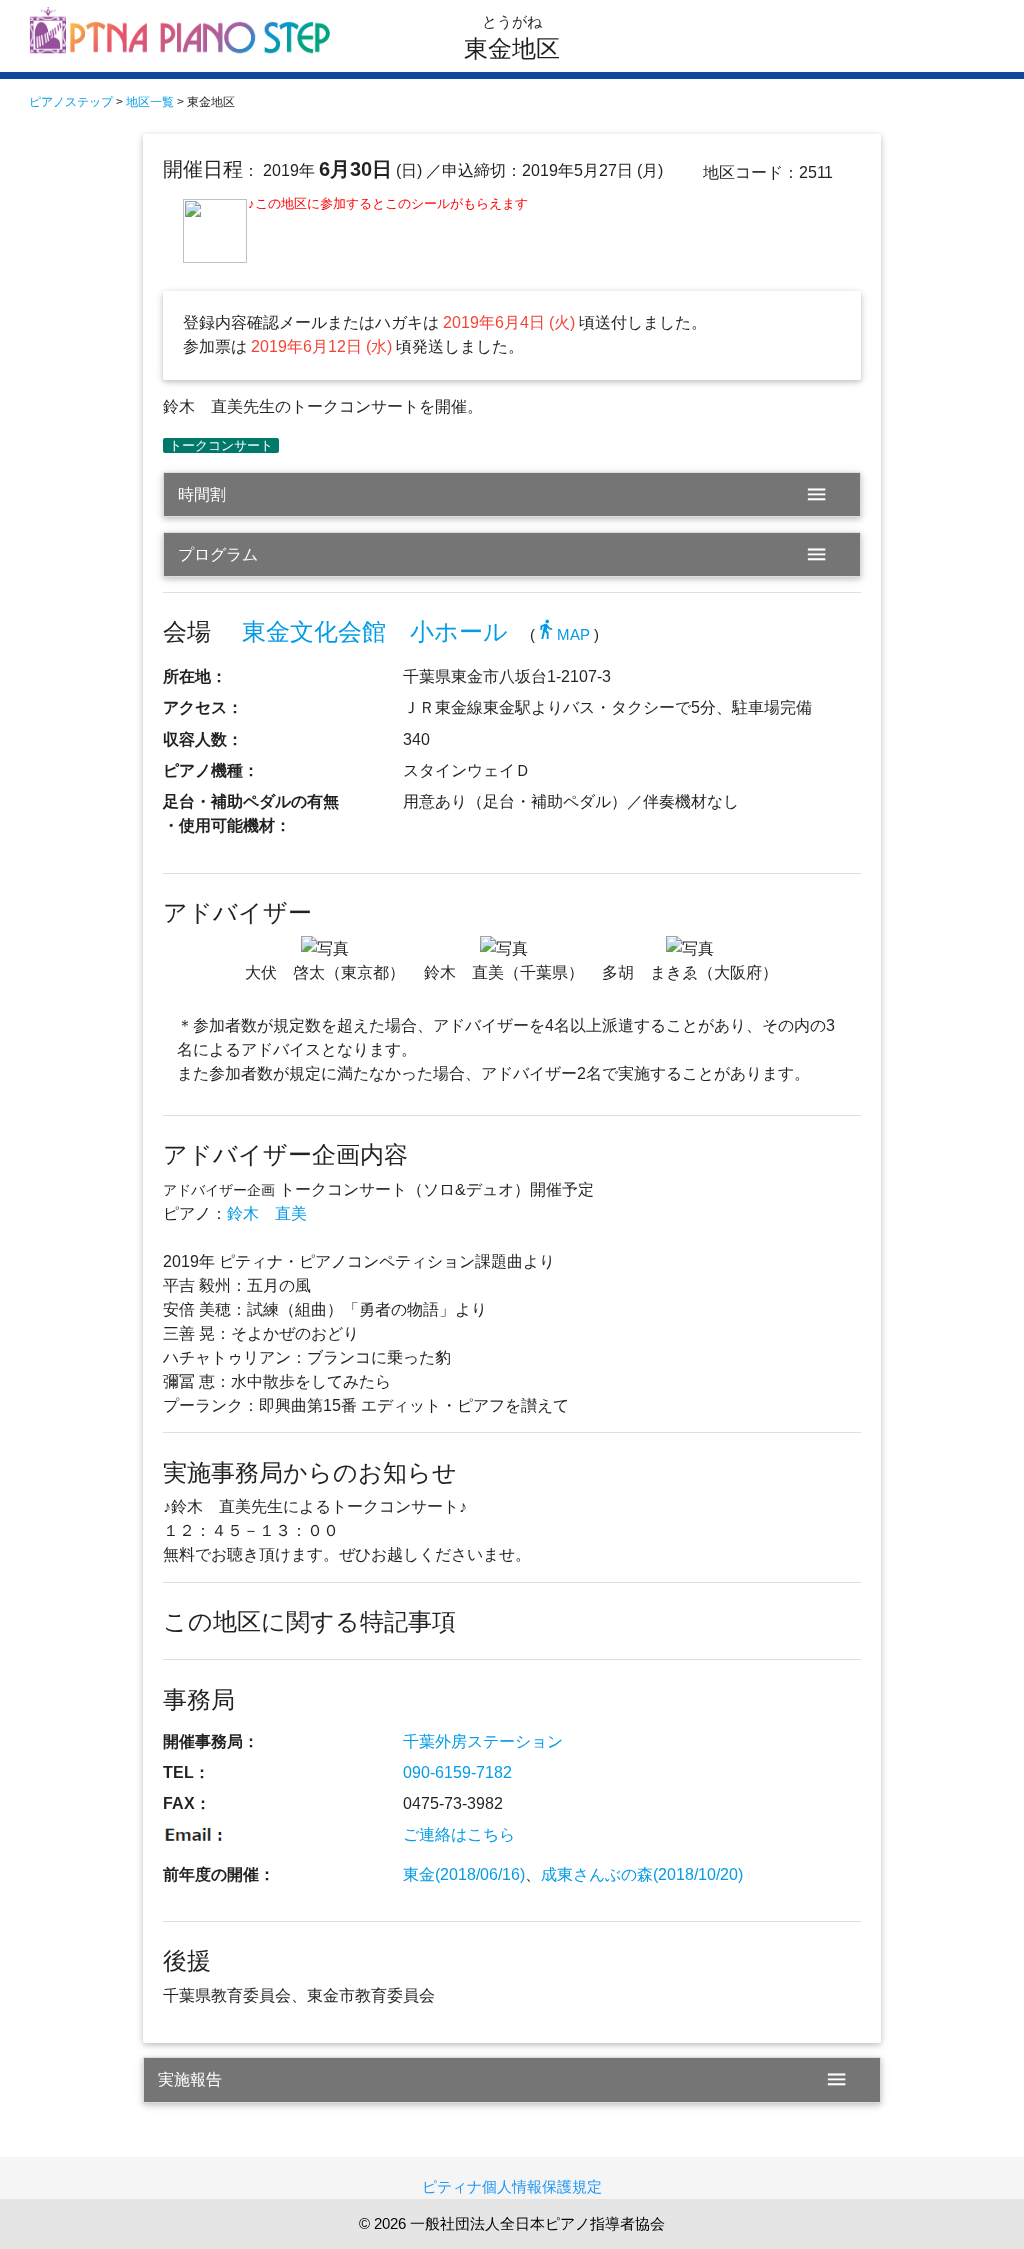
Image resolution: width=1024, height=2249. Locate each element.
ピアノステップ (71, 102)
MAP (562, 635)
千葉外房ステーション (483, 1741)
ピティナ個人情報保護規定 (512, 2187)
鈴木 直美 (267, 1213)
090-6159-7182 (457, 1772)
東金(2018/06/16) (464, 1874)
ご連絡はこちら (459, 1834)
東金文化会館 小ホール (375, 631)
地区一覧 (150, 102)
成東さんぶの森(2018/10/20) (642, 1874)
